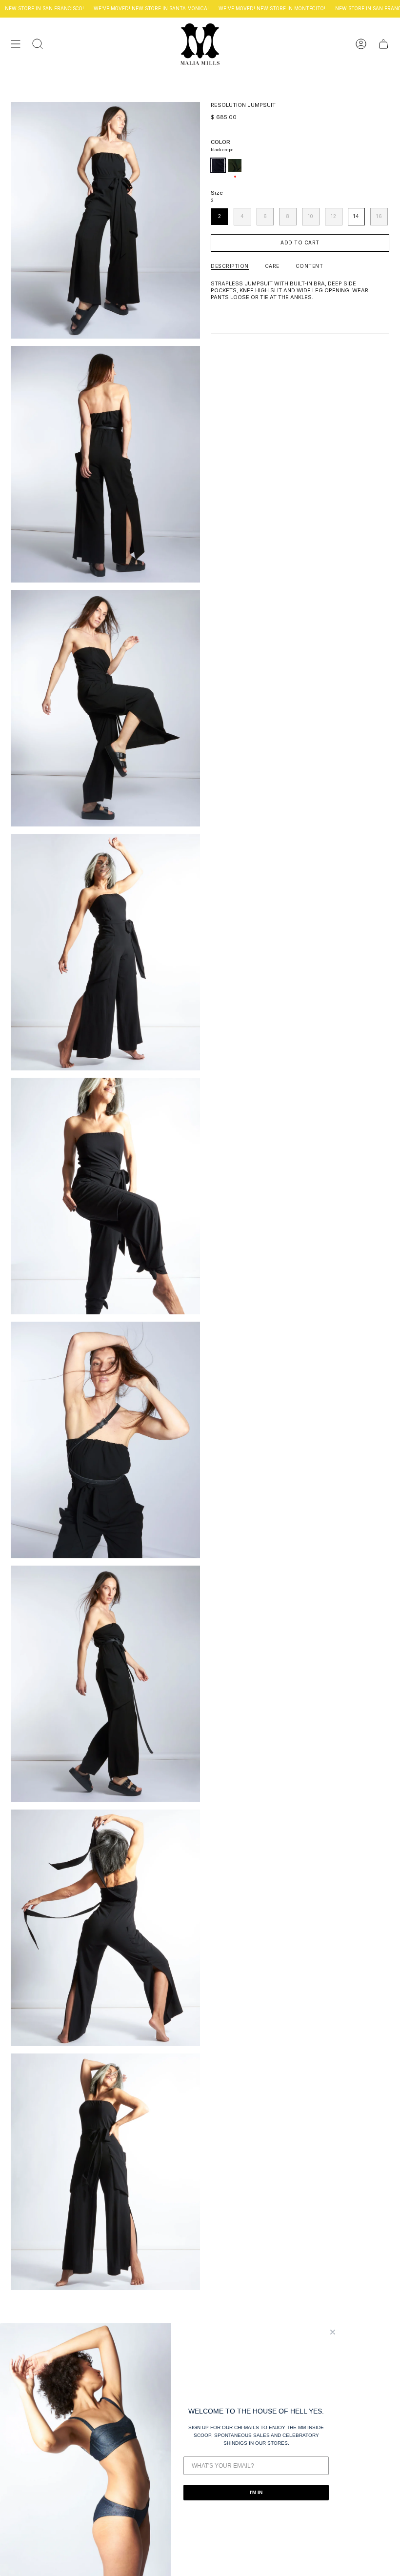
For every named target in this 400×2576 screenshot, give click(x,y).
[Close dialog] (333, 2332)
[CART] (383, 44)
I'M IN (256, 2492)
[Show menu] (16, 44)
